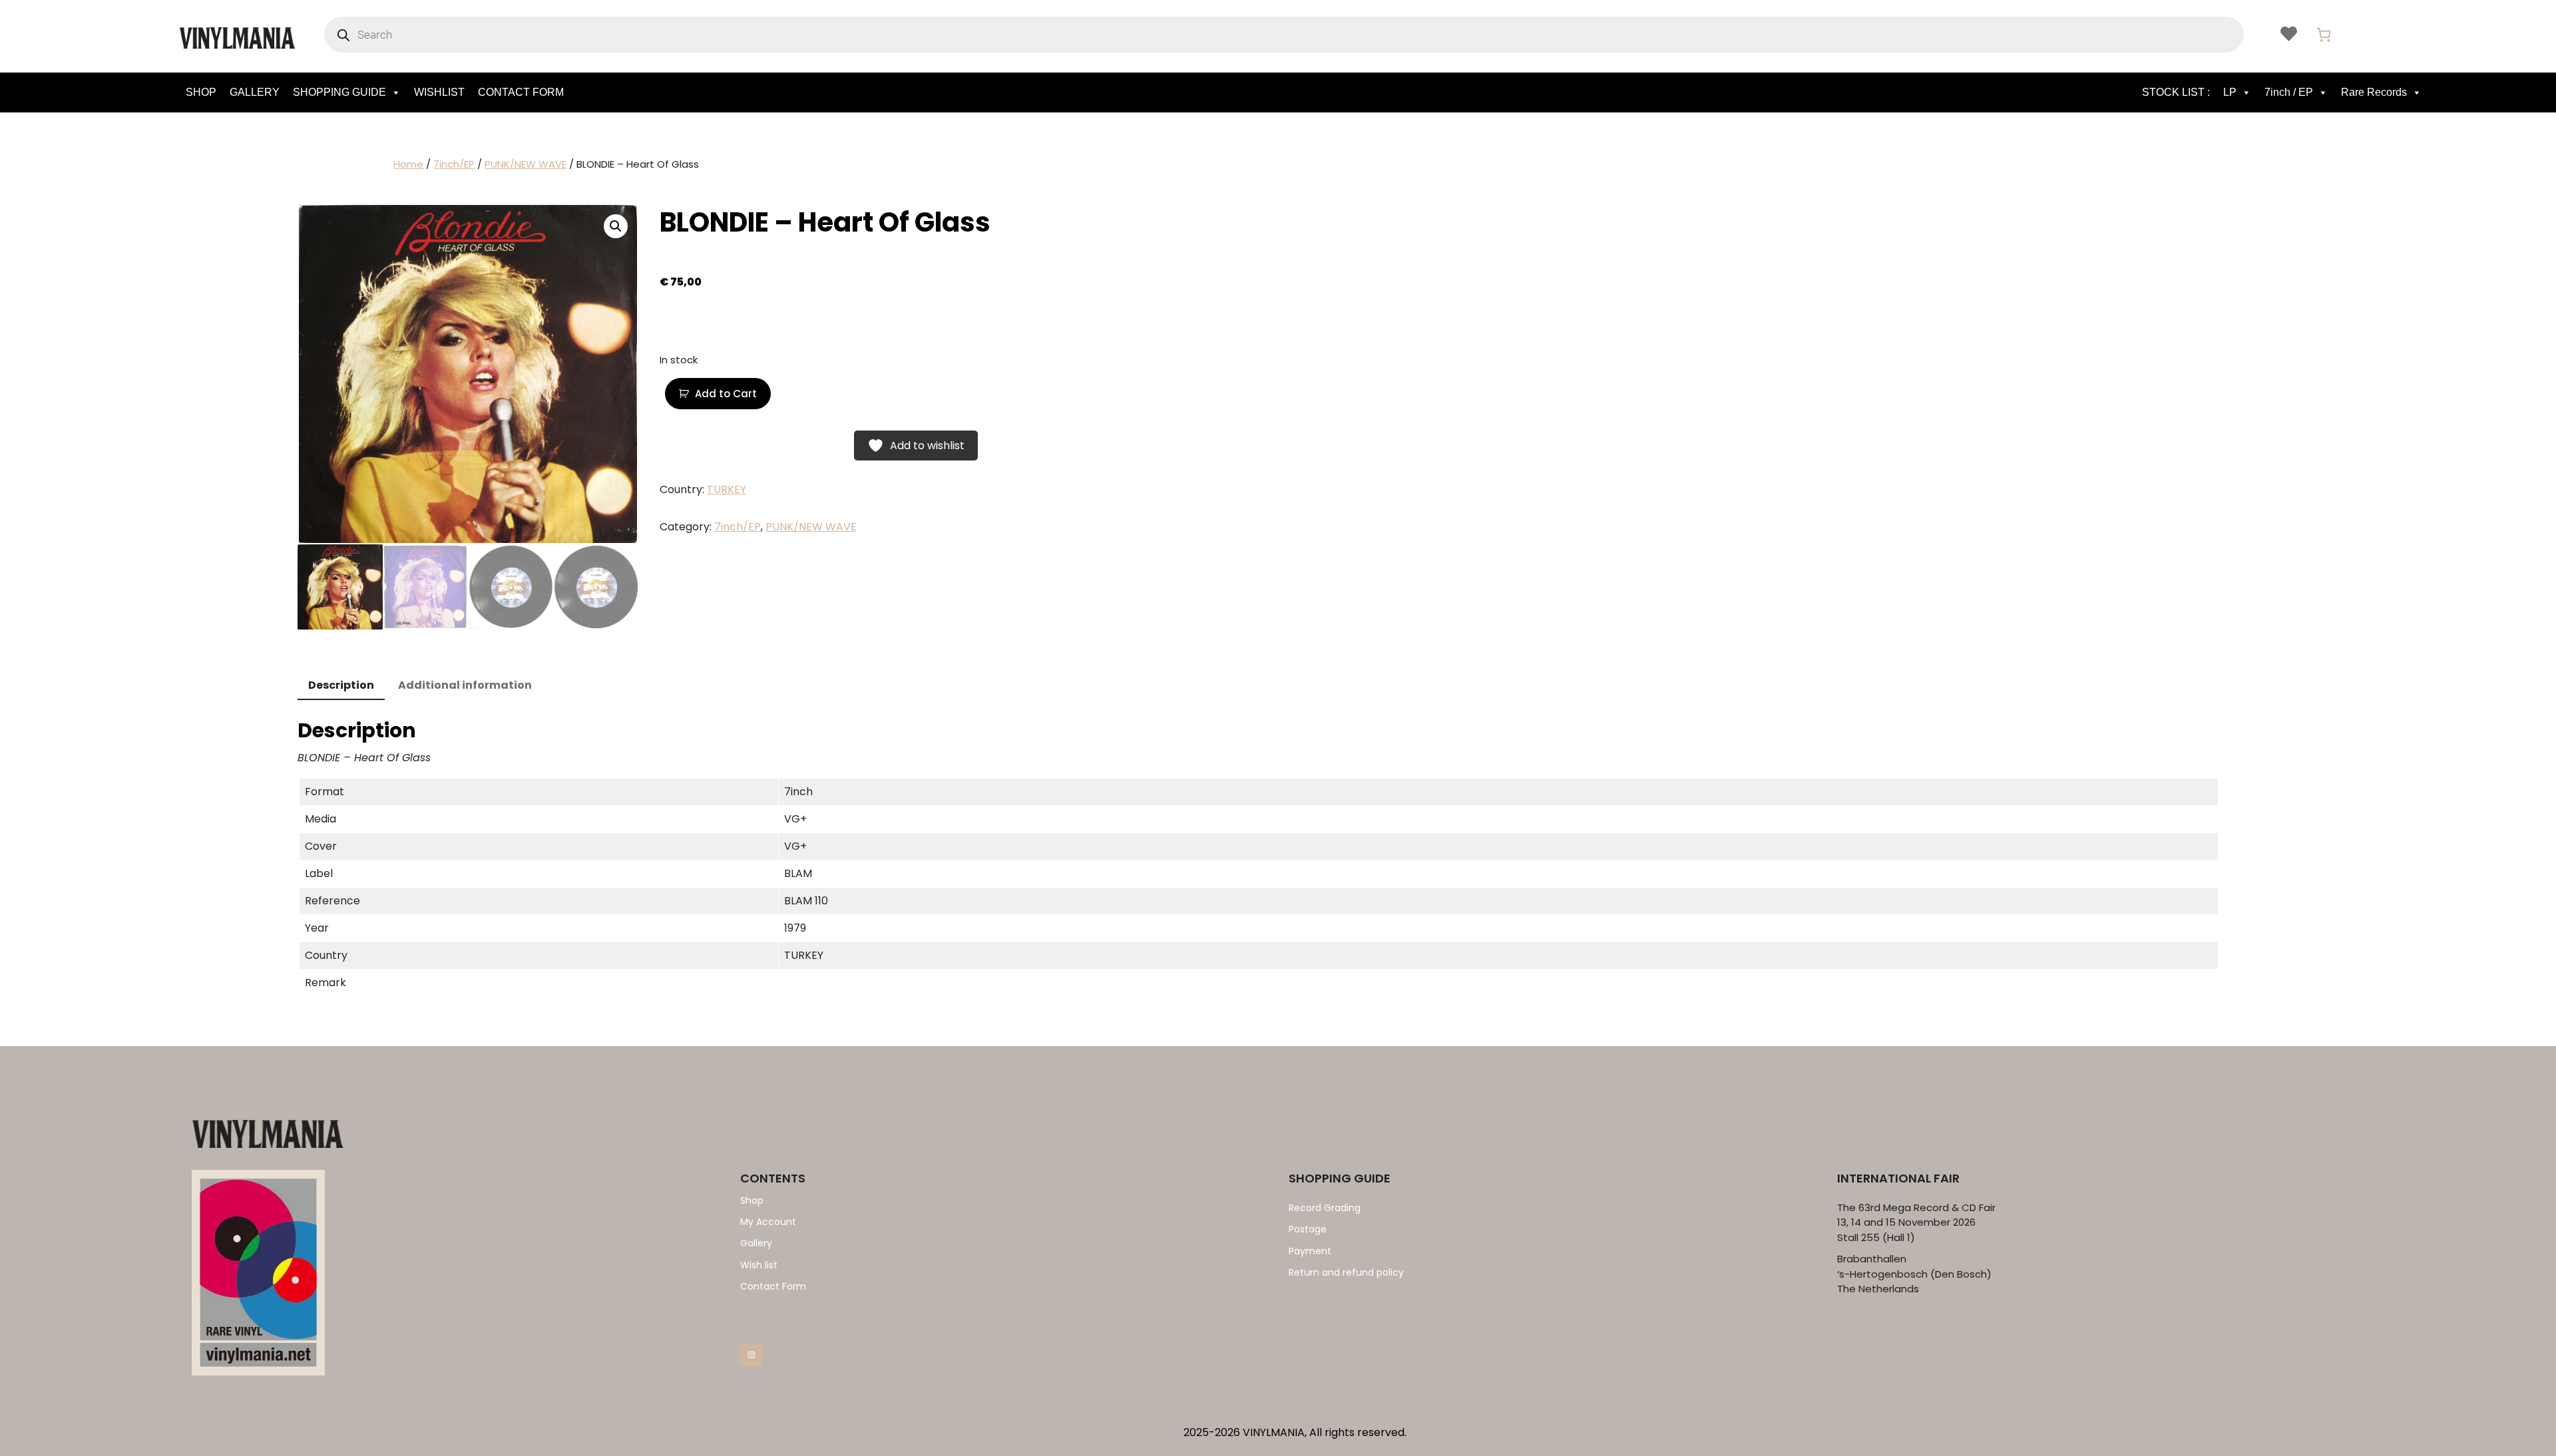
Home (408, 164)
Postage (1308, 1229)
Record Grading (1325, 1208)
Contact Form (773, 1286)
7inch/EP (454, 164)
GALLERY (255, 92)
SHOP (201, 92)
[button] (616, 226)
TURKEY (727, 489)
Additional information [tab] (465, 685)
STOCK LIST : (2176, 92)
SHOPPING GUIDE (339, 92)
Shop (752, 1200)
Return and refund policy (1346, 1272)
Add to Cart (726, 394)
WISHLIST (439, 92)
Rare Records (2374, 92)
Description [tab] (341, 685)
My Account (768, 1222)
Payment (1310, 1251)
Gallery (756, 1243)
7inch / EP (2289, 92)
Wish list (759, 1265)
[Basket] (2324, 35)
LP (2230, 92)
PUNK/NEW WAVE (526, 164)
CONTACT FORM (521, 92)
